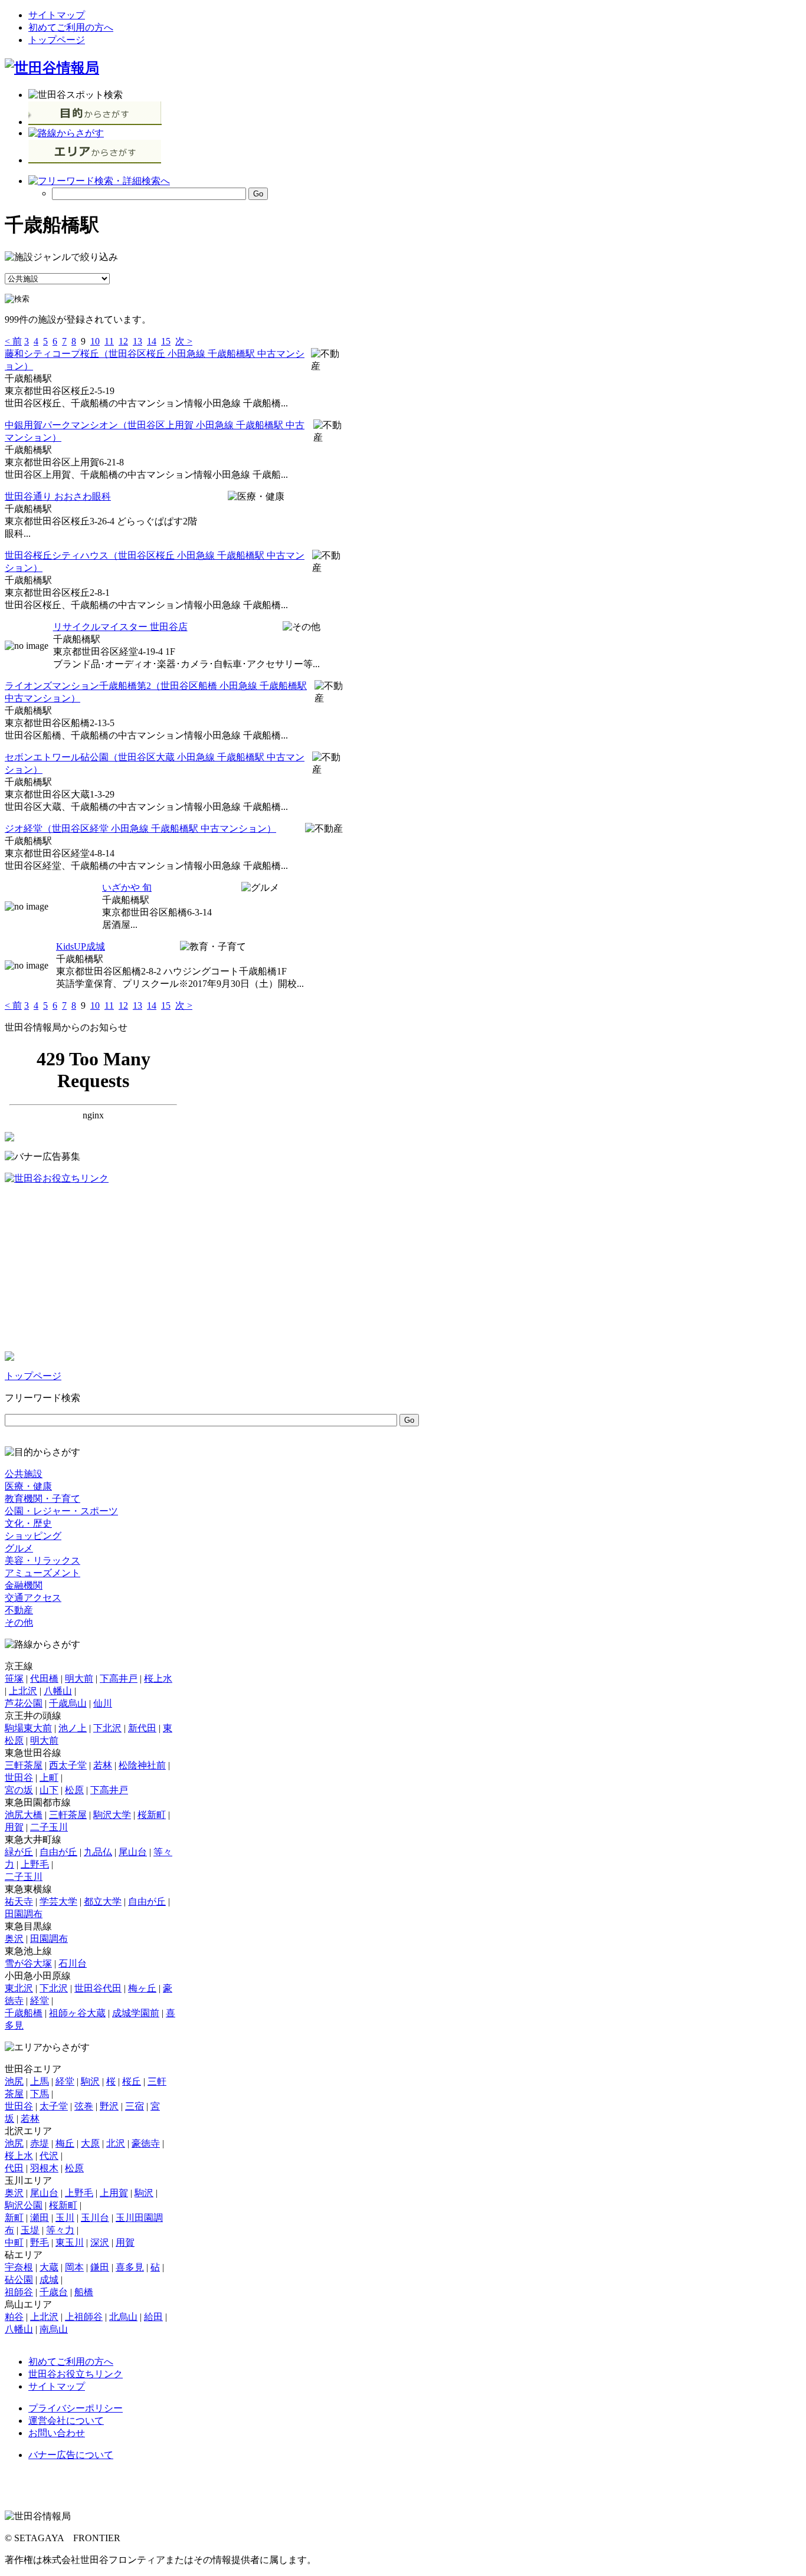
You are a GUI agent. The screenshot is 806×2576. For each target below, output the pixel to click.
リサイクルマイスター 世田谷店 (120, 627)
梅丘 (65, 2143)
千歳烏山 (68, 1703)
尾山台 (133, 1852)
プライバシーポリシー (76, 2408)
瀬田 (40, 2218)
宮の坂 (19, 1790)
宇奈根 (19, 2267)
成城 (49, 2280)
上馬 (40, 2081)
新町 (14, 2218)
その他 (19, 1622)
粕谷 (14, 2317)
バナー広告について (71, 2455)
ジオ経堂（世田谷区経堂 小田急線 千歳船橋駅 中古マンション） (140, 828)
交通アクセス (33, 1598)
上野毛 (35, 1864)
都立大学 (103, 1901)
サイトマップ (57, 15)
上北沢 (23, 1691)
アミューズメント (42, 1573)
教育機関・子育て (42, 1499)
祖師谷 (19, 2292)
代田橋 (44, 1678)
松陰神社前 (142, 1765)
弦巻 (84, 2106)
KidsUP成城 (81, 946)
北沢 (116, 2143)
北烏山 (123, 2317)
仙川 (103, 1703)
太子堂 (54, 2106)
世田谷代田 (98, 1988)
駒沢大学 (112, 1815)
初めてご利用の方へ (71, 27)
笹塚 (14, 1678)
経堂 (40, 2001)
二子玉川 (49, 1827)
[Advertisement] (93, 1268)
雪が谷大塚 (28, 1963)
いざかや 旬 (127, 887)
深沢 (100, 2242)
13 (137, 341)
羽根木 (44, 2168)
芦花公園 (24, 1703)
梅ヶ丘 (142, 1988)
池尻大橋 (24, 1815)
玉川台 (95, 2218)
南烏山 (54, 2329)
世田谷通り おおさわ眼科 (58, 496)
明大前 (79, 1678)
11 (109, 341)
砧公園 (19, 2280)
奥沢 (14, 1939)
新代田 (142, 1728)
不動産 (19, 1610)
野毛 (40, 2242)
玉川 (65, 2218)
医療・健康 (28, 1486)
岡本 (74, 2267)
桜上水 (158, 1678)
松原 (74, 1790)
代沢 (49, 2156)
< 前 (13, 341)
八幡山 (58, 1691)
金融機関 (24, 1585)
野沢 (109, 2106)
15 (166, 341)
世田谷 (19, 1778)
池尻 (14, 2081)
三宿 (135, 2106)
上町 (49, 1778)
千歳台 (54, 2292)
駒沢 (90, 2081)
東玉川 (70, 2242)
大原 (90, 2143)
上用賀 (114, 2193)
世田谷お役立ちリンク (76, 2374)
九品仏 (98, 1852)
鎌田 (100, 2267)
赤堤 (40, 2143)
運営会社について (66, 2421)
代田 (14, 2168)
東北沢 (19, 1988)
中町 (14, 2242)
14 (152, 341)
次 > (184, 341)
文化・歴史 (28, 1523)
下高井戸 (119, 1678)
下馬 (40, 2094)
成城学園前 (136, 2013)
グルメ (19, 1548)
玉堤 (30, 2230)
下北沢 (107, 1728)
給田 (153, 2317)
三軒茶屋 (24, 1765)
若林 (103, 1765)
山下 (49, 1790)
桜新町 (152, 1815)
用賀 (14, 1827)
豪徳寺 (146, 2143)
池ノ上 (73, 1728)
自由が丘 (58, 1852)
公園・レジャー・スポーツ (61, 1511)
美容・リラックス (42, 1561)
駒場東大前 (28, 1728)
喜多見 (130, 2267)
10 (95, 341)
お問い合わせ (57, 2433)
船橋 (84, 2292)
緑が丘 (19, 1852)
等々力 (60, 2230)
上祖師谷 (84, 2317)
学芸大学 (58, 1901)
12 (123, 341)
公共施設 (24, 1474)
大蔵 (49, 2267)
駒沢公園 (24, 2205)
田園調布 (24, 1914)
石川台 (73, 1963)
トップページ (57, 40)
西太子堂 (68, 1765)
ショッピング (33, 1536)
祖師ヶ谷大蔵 (77, 2013)
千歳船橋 (24, 2013)
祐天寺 (19, 1901)
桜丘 (132, 2081)
